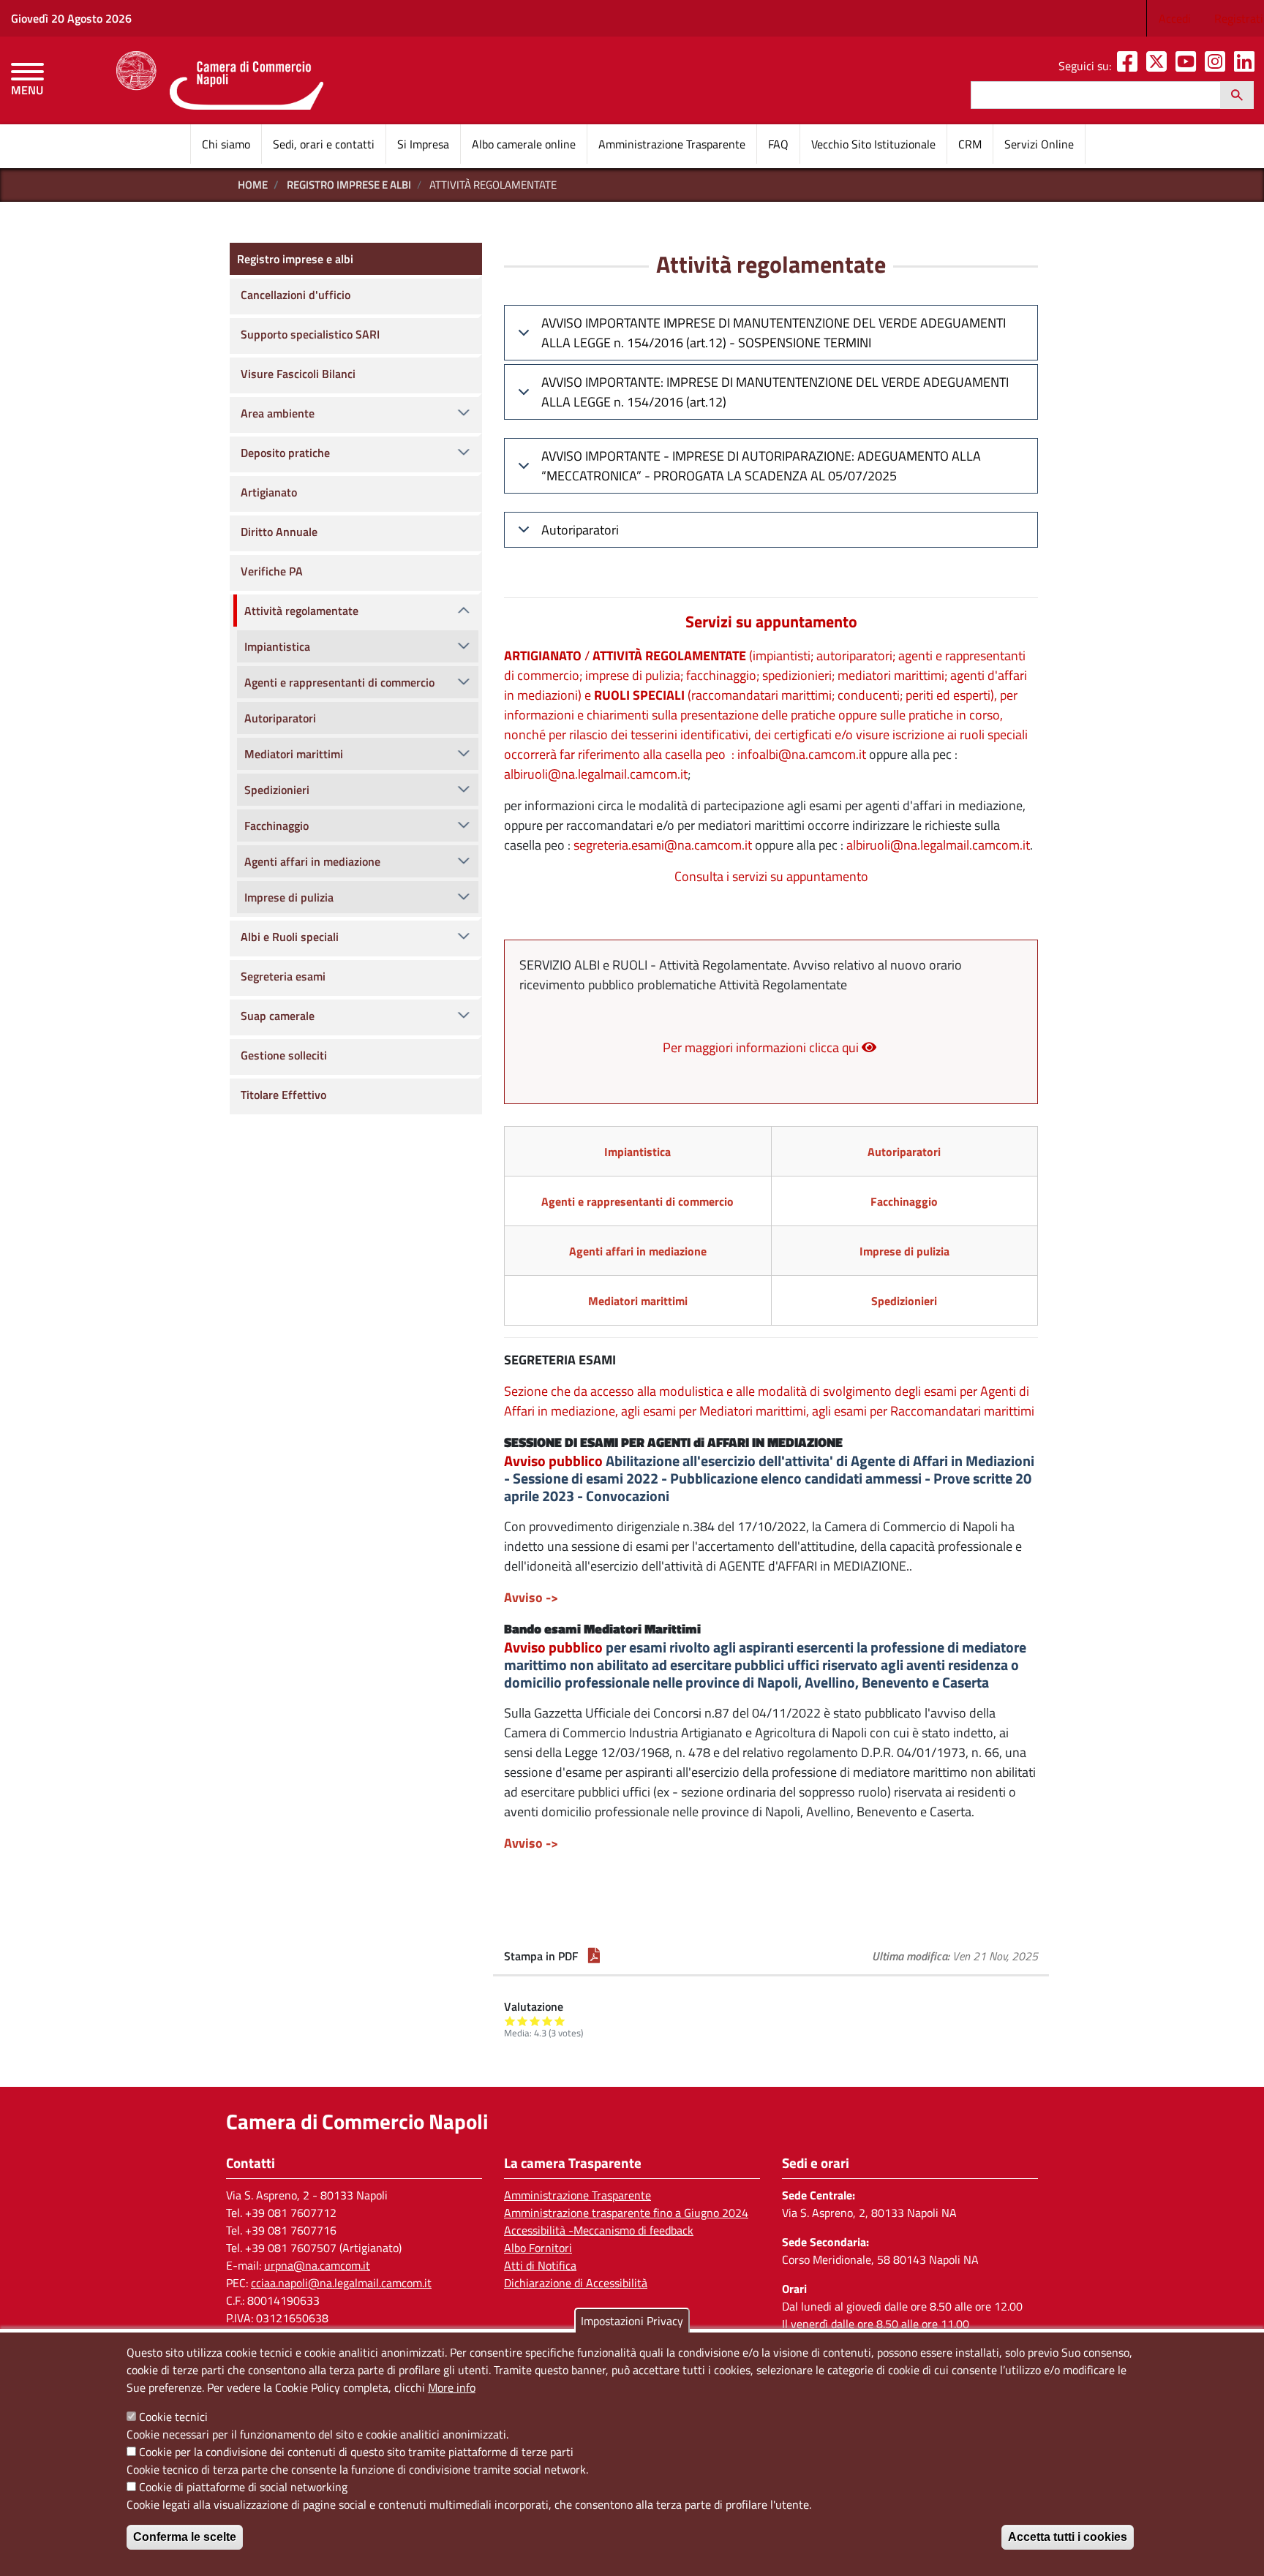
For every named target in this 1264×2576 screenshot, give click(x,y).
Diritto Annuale (279, 532)
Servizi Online (1039, 144)
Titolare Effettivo (283, 1095)
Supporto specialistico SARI (310, 334)
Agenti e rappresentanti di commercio (339, 682)
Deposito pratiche (285, 453)
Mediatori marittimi (294, 754)
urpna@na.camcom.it (317, 2265)
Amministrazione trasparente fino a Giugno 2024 (626, 2213)
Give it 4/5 (548, 2021)
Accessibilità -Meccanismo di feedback (599, 2230)
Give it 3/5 (535, 2021)
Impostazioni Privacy (632, 2321)
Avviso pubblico (553, 1461)
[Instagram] (1218, 66)
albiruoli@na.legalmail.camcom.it (596, 774)
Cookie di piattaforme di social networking (243, 2487)
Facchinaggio (276, 826)
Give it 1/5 (510, 2021)
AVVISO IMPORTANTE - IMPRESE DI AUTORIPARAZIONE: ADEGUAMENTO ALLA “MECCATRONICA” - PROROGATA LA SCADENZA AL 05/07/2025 (761, 466)
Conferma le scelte (185, 2537)
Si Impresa (423, 144)
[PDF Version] (594, 1956)
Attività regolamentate (301, 611)
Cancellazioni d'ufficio (296, 295)
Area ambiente (278, 413)
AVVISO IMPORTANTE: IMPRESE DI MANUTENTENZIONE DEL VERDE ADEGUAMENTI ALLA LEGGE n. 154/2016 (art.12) (775, 392)
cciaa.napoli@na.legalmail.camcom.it (341, 2283)
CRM (970, 144)
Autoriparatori (580, 530)
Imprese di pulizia (289, 897)
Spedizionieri (277, 790)
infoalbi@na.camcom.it (802, 754)
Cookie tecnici (173, 2417)
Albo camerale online (524, 144)
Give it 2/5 (523, 2021)
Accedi (1175, 18)
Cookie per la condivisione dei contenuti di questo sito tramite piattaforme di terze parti (356, 2452)
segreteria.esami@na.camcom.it (663, 845)
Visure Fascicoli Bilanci (298, 374)
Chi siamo (226, 144)
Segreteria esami (283, 976)
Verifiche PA (272, 571)
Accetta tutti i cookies (1068, 2537)
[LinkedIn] (1247, 66)
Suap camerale (278, 1016)
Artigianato (269, 492)
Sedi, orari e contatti (324, 144)
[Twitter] (1159, 66)
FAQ (778, 144)
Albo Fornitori (538, 2248)
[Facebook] (1130, 66)
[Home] (220, 80)
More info (452, 2387)
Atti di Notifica (540, 2265)
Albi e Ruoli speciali (290, 937)
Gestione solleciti (284, 1055)
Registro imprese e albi (349, 185)
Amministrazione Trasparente (672, 144)
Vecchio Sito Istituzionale (873, 144)
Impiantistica (277, 646)
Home (253, 185)
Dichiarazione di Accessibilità (576, 2283)
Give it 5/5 (560, 2021)
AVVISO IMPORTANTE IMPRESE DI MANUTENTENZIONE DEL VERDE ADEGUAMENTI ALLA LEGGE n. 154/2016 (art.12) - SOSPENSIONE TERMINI (774, 333)
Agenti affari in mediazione (312, 861)
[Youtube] (1189, 66)
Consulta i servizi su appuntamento (771, 876)
